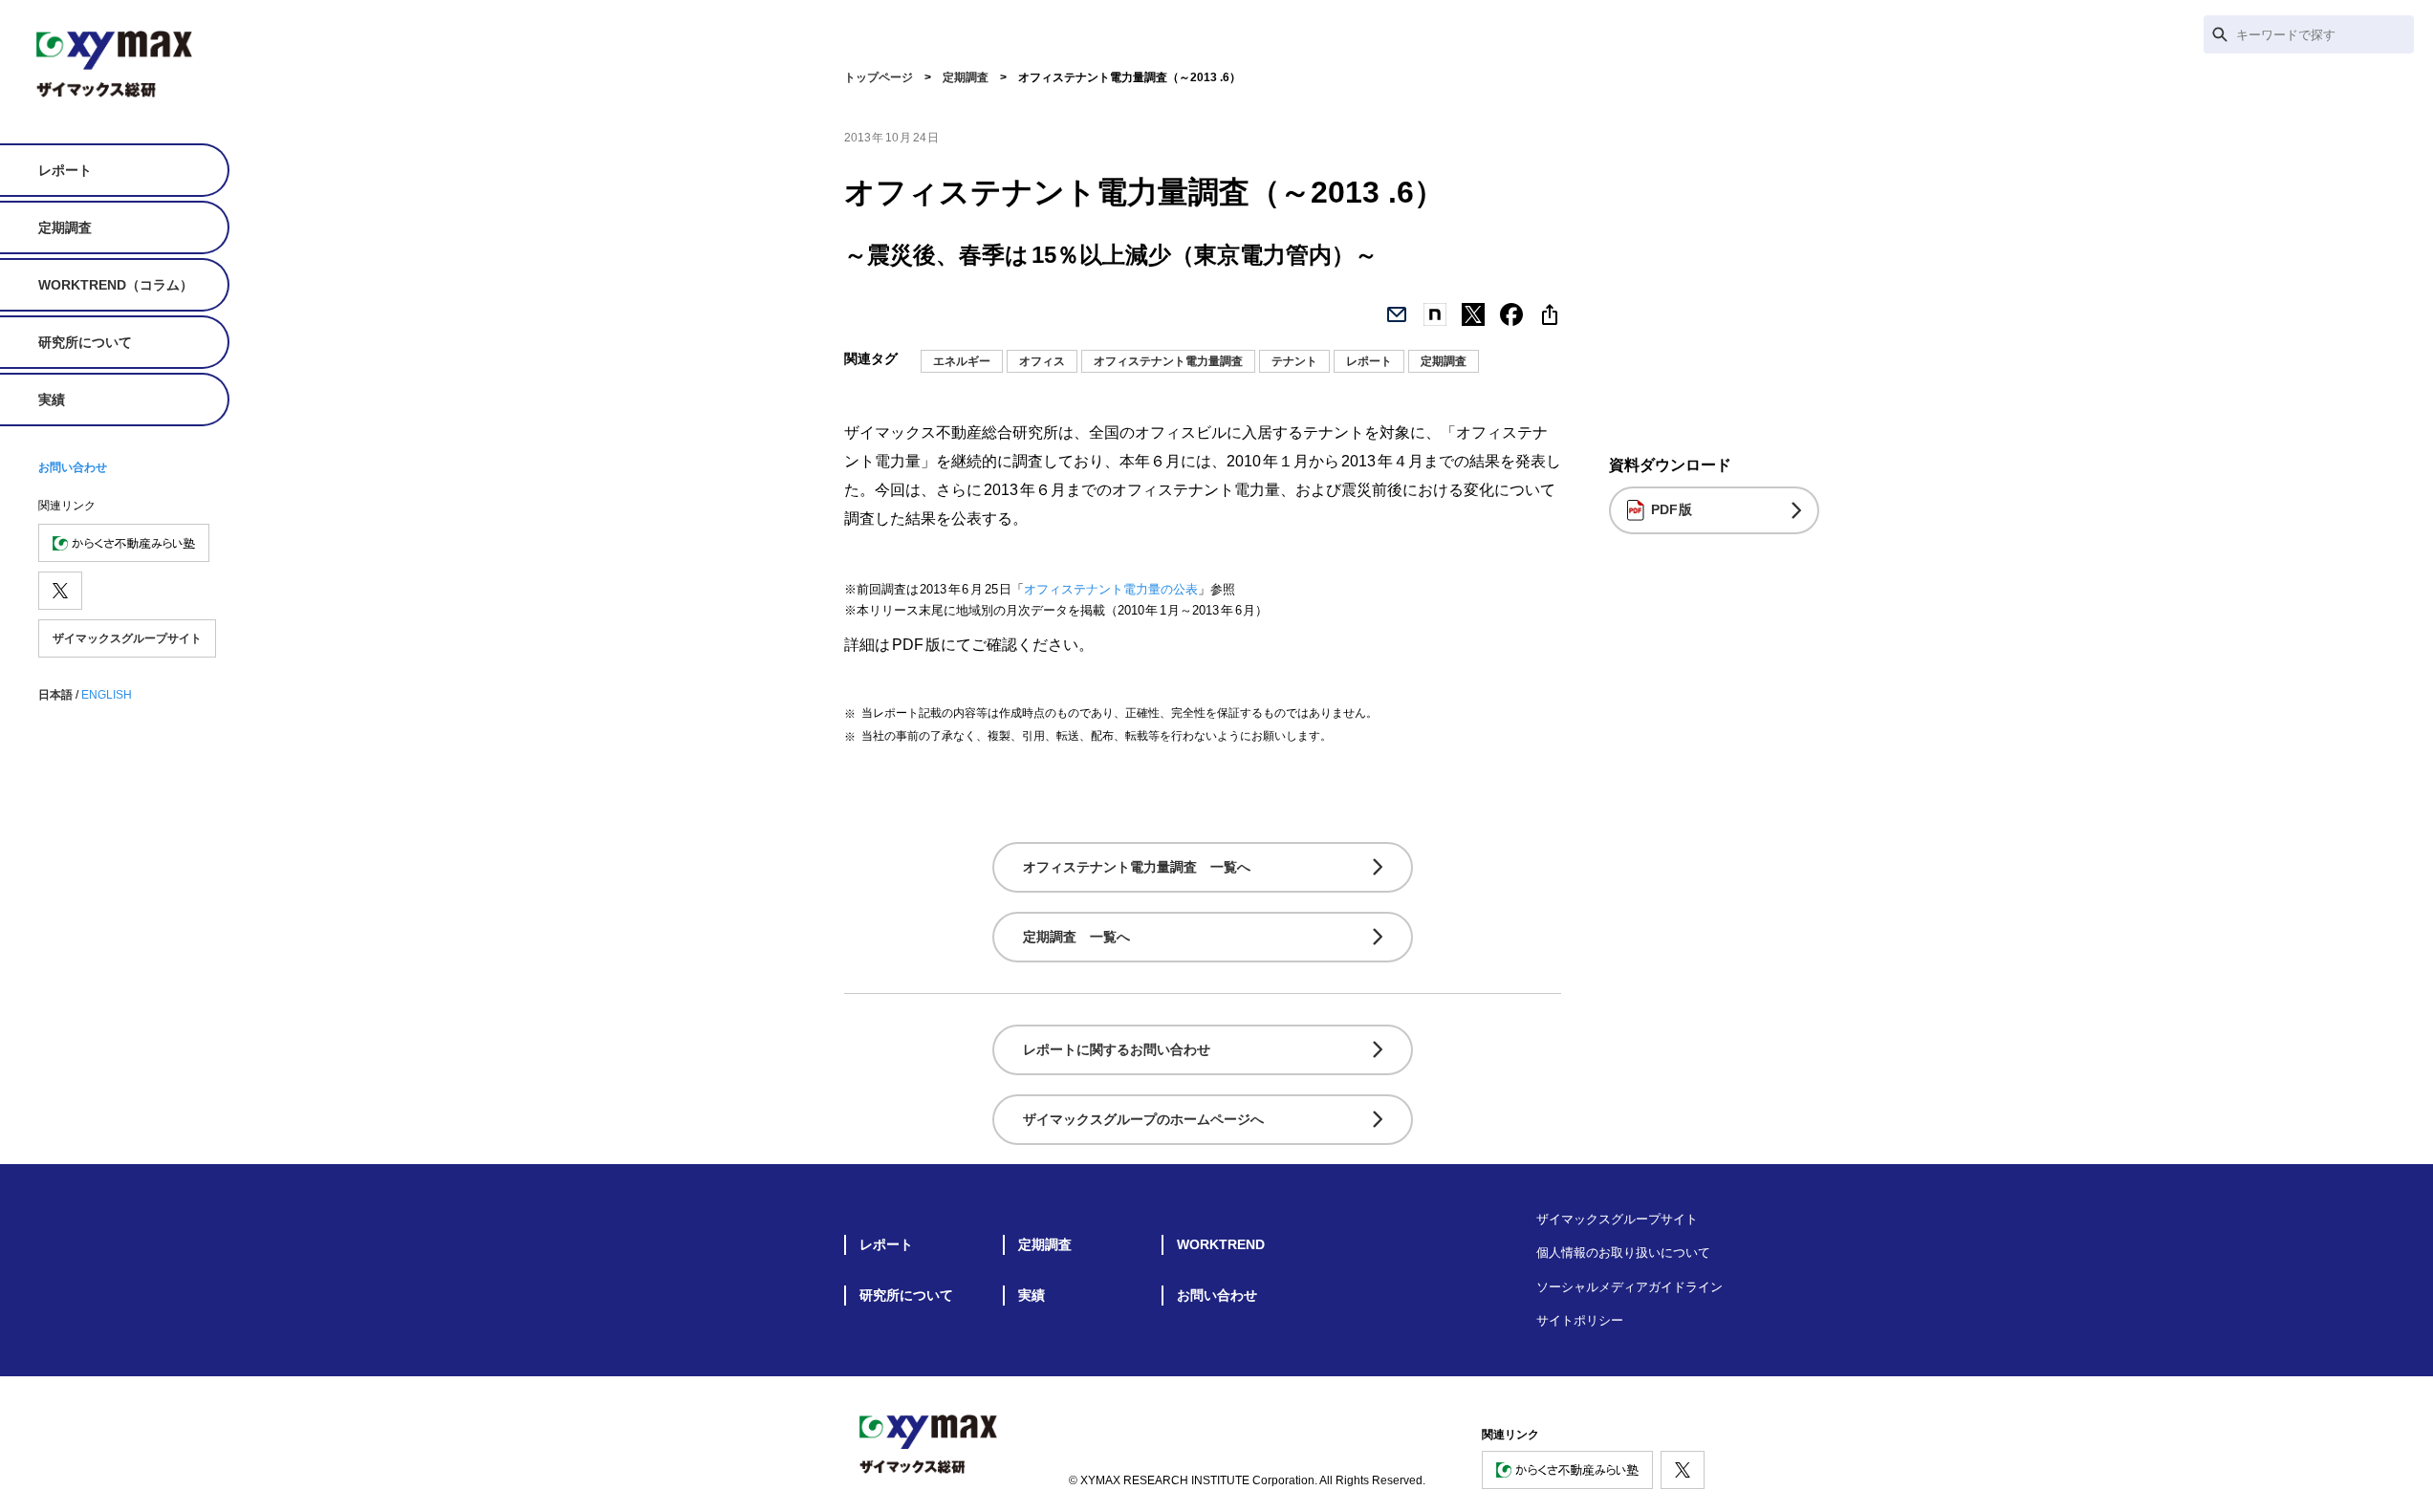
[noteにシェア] (1435, 314)
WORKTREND (1221, 1244)
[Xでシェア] (1473, 314)
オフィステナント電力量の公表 (1111, 589)
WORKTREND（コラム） (116, 285)
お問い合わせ (73, 467)
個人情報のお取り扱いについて (1623, 1253)
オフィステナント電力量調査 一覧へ (1137, 867)
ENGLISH (107, 695)
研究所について (85, 342)
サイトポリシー (1580, 1320)
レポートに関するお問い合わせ (1117, 1049)
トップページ (879, 77)
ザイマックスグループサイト (127, 638)
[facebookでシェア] (1511, 314)
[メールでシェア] (1397, 314)
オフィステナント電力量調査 (1168, 361)
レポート (65, 170)
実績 (52, 400)
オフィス (1042, 361)
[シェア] (1550, 314)
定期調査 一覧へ (1076, 937)
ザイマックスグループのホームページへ (1143, 1119)
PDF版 (1672, 509)
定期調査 (65, 227)
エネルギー (962, 361)
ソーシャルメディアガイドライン (1629, 1287)
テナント (1294, 361)
